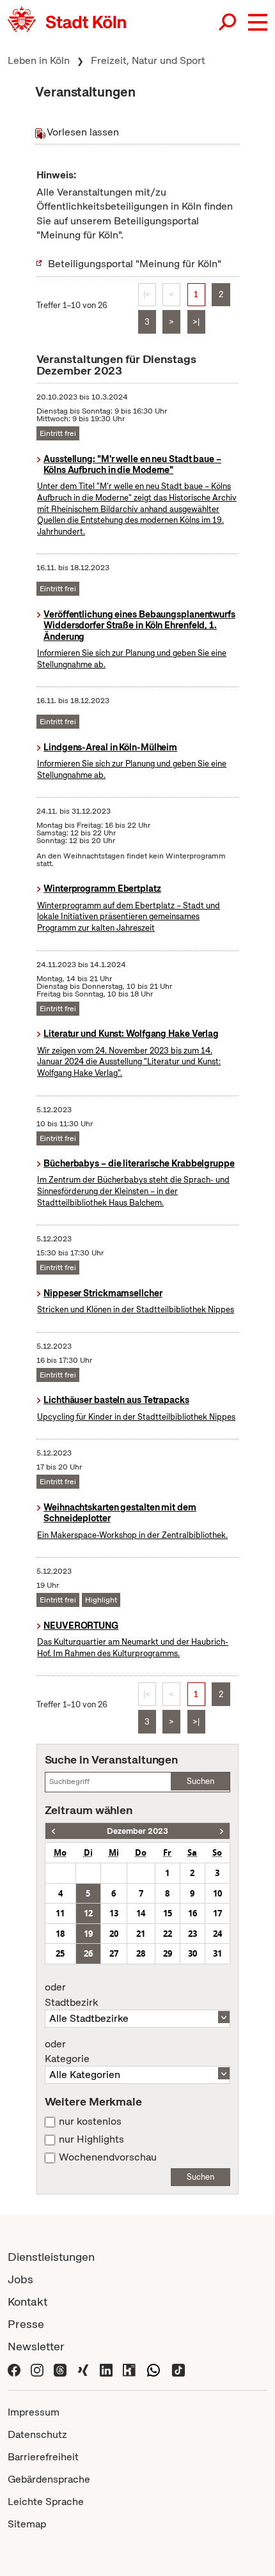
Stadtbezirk (71, 1995)
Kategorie (67, 2052)
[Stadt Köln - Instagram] (37, 2369)
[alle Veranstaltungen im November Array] (53, 1831)
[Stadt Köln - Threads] (60, 2369)
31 (217, 1953)
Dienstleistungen (51, 2257)
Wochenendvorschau (108, 2157)
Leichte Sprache (46, 2502)
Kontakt (27, 2301)
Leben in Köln (39, 60)
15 (168, 1913)
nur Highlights (91, 2139)
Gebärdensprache (49, 2479)
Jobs (20, 2279)
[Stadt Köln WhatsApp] (153, 2369)
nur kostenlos (90, 2122)
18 (60, 1934)
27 (114, 1953)
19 (88, 1934)
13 (114, 1913)
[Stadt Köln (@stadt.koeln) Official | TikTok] (178, 2369)
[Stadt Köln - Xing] (83, 2369)
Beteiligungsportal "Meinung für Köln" (135, 264)
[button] (258, 22)
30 (192, 1953)
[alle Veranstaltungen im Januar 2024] (222, 1831)
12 (88, 1913)
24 (217, 1934)
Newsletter (36, 2346)
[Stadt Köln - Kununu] (129, 2369)
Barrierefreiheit (43, 2457)
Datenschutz (37, 2434)
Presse (26, 2324)
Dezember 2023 (137, 1831)
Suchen (200, 1781)
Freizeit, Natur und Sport (148, 60)
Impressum (34, 2412)
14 (141, 1913)
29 (168, 1953)
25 (60, 1953)
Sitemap (27, 2524)
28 (141, 1953)
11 (60, 1913)
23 (192, 1934)
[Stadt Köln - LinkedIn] (106, 2369)
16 (192, 1913)
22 (168, 1934)
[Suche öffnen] (228, 22)
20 (114, 1934)
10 (217, 1893)
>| (196, 322)
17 (217, 1913)
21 (141, 1934)
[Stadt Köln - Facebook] (14, 2369)
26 (88, 1953)
